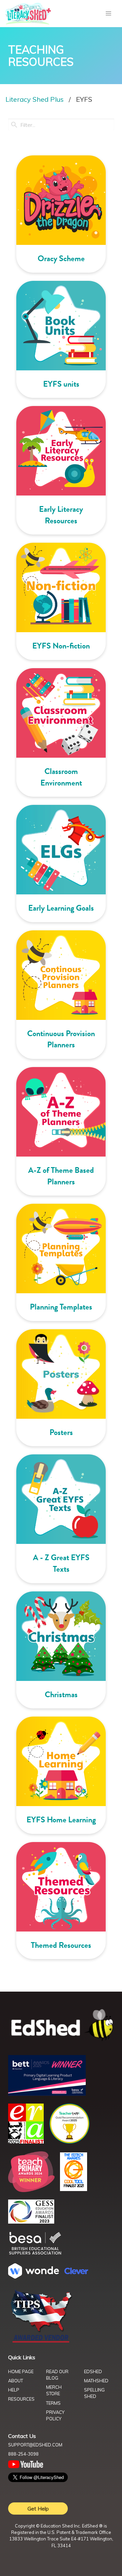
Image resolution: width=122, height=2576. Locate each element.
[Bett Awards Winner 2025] (47, 2094)
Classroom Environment (61, 777)
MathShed (96, 2381)
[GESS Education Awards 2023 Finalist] (31, 2222)
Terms (53, 2403)
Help (14, 2390)
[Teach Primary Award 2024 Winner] (31, 2190)
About (16, 2381)
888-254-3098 (23, 2454)
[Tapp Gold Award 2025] (69, 2142)
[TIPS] (41, 2342)
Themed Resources (61, 1945)
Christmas (61, 1694)
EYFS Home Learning (61, 1820)
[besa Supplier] (35, 2254)
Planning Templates (61, 1307)
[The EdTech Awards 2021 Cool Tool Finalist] (74, 2189)
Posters (61, 1432)
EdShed (93, 2371)
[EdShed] (61, 2025)
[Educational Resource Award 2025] (26, 2142)
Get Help (38, 2509)
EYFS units (61, 384)
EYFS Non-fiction (61, 646)
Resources (21, 2399)
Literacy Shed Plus (35, 99)
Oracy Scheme (61, 258)
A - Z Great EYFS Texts (61, 1563)
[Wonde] (34, 2277)
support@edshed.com (35, 2445)
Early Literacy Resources (61, 515)
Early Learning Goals (61, 908)
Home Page (21, 2371)
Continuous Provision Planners (61, 1039)
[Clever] (76, 2272)
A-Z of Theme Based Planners (61, 1176)
